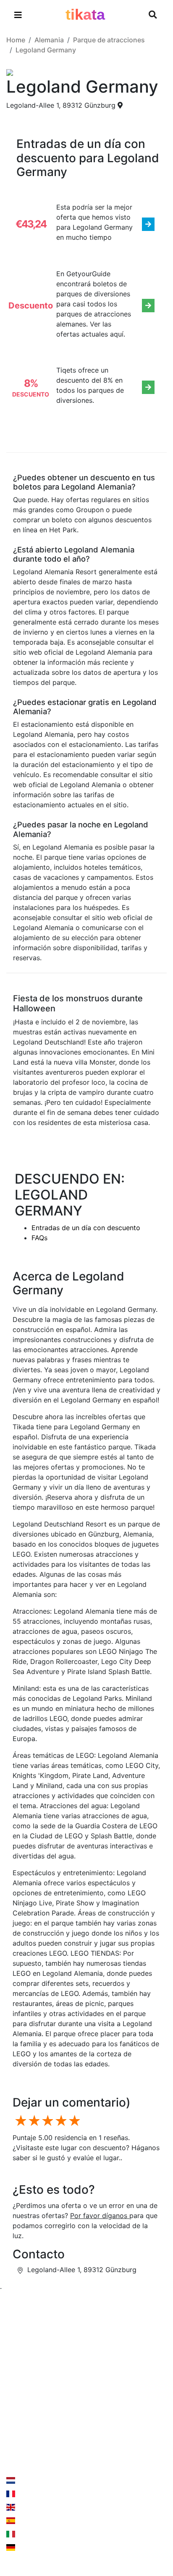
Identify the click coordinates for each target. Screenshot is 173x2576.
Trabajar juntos (117, 2359)
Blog (13, 2392)
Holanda (29, 2480)
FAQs (39, 1238)
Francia (28, 2494)
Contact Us (35, 2441)
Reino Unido (35, 2507)
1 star (19, 2121)
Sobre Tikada (28, 2376)
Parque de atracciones (109, 40)
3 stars (46, 2121)
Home (16, 40)
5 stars (73, 2121)
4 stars (60, 2121)
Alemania (49, 40)
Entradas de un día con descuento (86, 1228)
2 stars (33, 2121)
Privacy (105, 2376)
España (28, 2521)
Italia (24, 2534)
